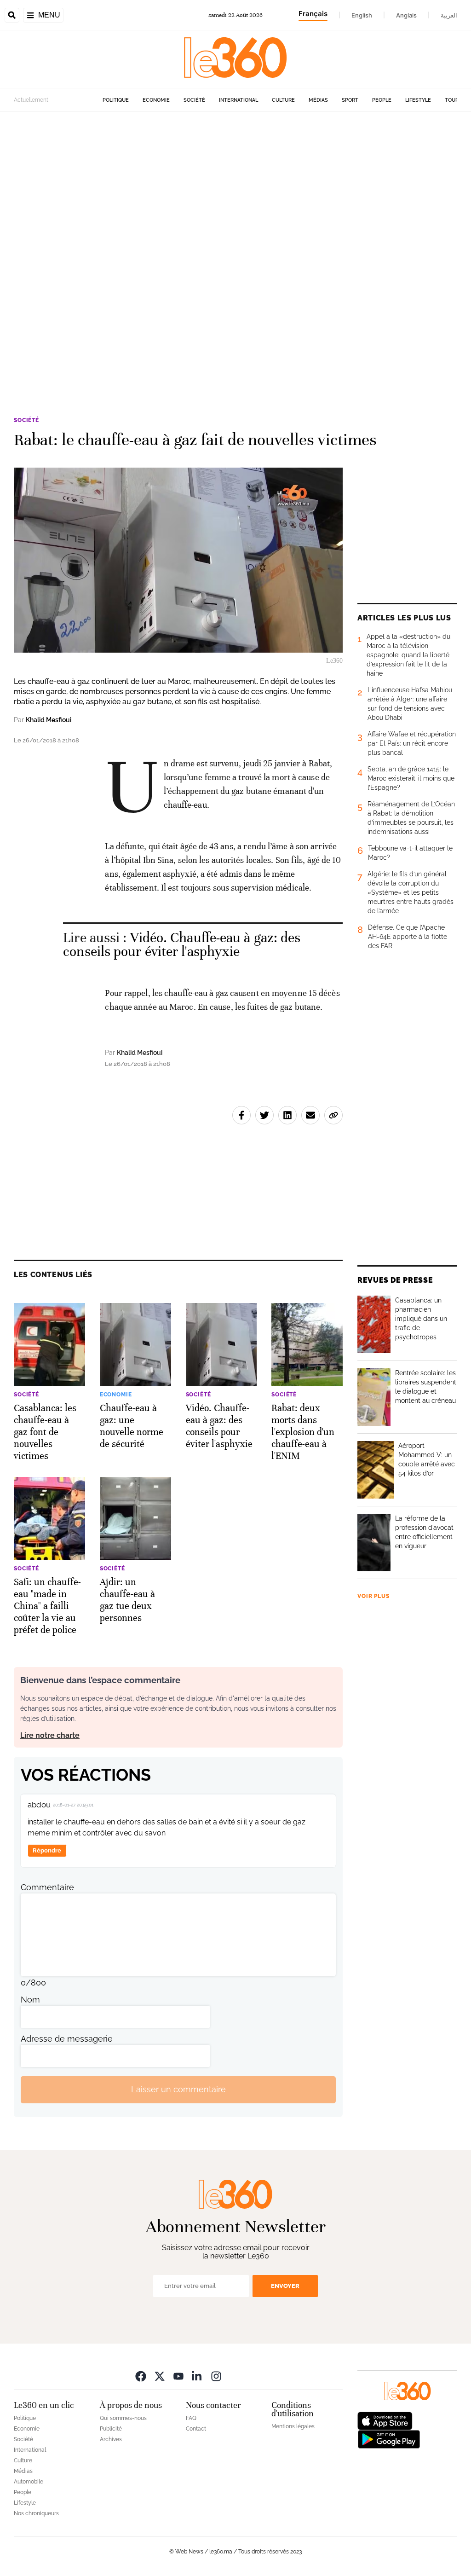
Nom (30, 2000)
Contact (196, 2429)
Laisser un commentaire (178, 2089)
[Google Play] (389, 2438)
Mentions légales (293, 2426)
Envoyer (285, 2286)
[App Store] (385, 2420)
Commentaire (47, 1887)
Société (194, 100)
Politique (116, 100)
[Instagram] (216, 2376)
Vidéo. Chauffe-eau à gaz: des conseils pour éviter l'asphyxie (182, 945)
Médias (318, 100)
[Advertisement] (235, 229)
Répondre (47, 1850)
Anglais (406, 15)
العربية (449, 15)
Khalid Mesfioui (49, 720)
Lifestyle (418, 100)
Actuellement (31, 100)
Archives (111, 2439)
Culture (283, 100)
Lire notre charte (50, 1735)
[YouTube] (178, 2376)
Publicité (111, 2429)
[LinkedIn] (197, 2376)
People (382, 100)
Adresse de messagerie (67, 2039)
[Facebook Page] (141, 2376)
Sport (350, 100)
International (238, 100)
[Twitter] (160, 2376)
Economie (156, 100)
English (362, 15)
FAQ (191, 2418)
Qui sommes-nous (123, 2418)
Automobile (29, 2482)
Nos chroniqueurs (36, 2513)
